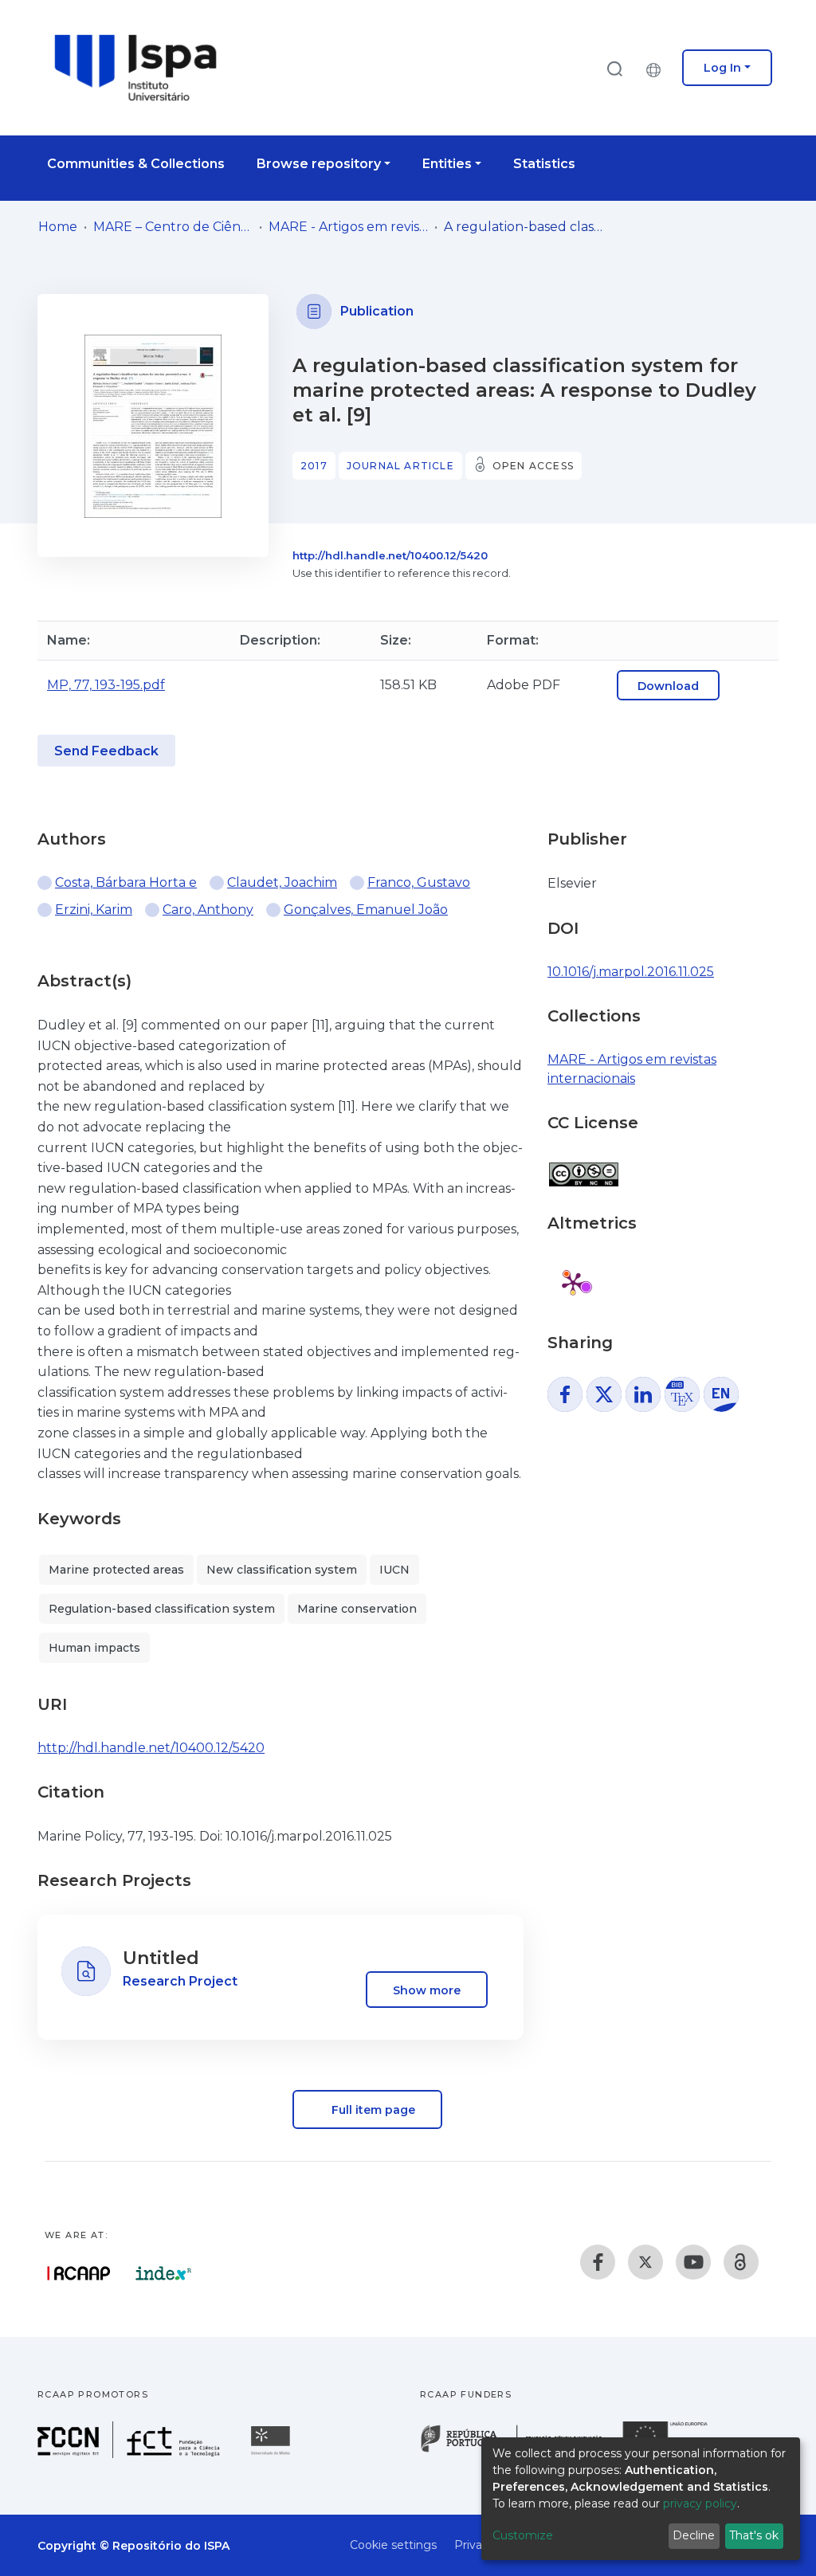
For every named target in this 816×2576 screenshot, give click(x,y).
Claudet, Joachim (282, 882)
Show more (427, 1990)
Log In (722, 68)
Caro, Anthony (208, 910)
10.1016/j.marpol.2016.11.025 (631, 972)
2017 (314, 466)
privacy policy (700, 2503)
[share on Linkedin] (643, 1394)
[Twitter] (645, 2262)
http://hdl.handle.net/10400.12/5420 (390, 555)
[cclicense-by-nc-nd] (583, 1166)
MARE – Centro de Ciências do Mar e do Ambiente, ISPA (173, 227)
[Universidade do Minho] (273, 2454)
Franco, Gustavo (419, 882)
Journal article (400, 466)
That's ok (754, 2535)
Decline (694, 2535)
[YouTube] (693, 2262)
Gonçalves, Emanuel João (366, 910)
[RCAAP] (741, 2262)
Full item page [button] (372, 2110)
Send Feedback (106, 751)
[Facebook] (598, 2262)
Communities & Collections (136, 164)
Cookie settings (393, 2545)
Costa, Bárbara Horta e (126, 882)
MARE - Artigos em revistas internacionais (348, 227)
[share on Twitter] (604, 1394)
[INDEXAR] (164, 2273)
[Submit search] (614, 68)
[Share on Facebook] (565, 1394)
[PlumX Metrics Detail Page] (573, 1283)
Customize (523, 2535)
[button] (657, 68)
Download (668, 686)
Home (58, 227)
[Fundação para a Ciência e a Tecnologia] (131, 2454)
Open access (533, 466)
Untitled (161, 1958)
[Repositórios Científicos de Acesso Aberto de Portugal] (79, 2273)
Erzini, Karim (94, 910)
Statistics (544, 164)
